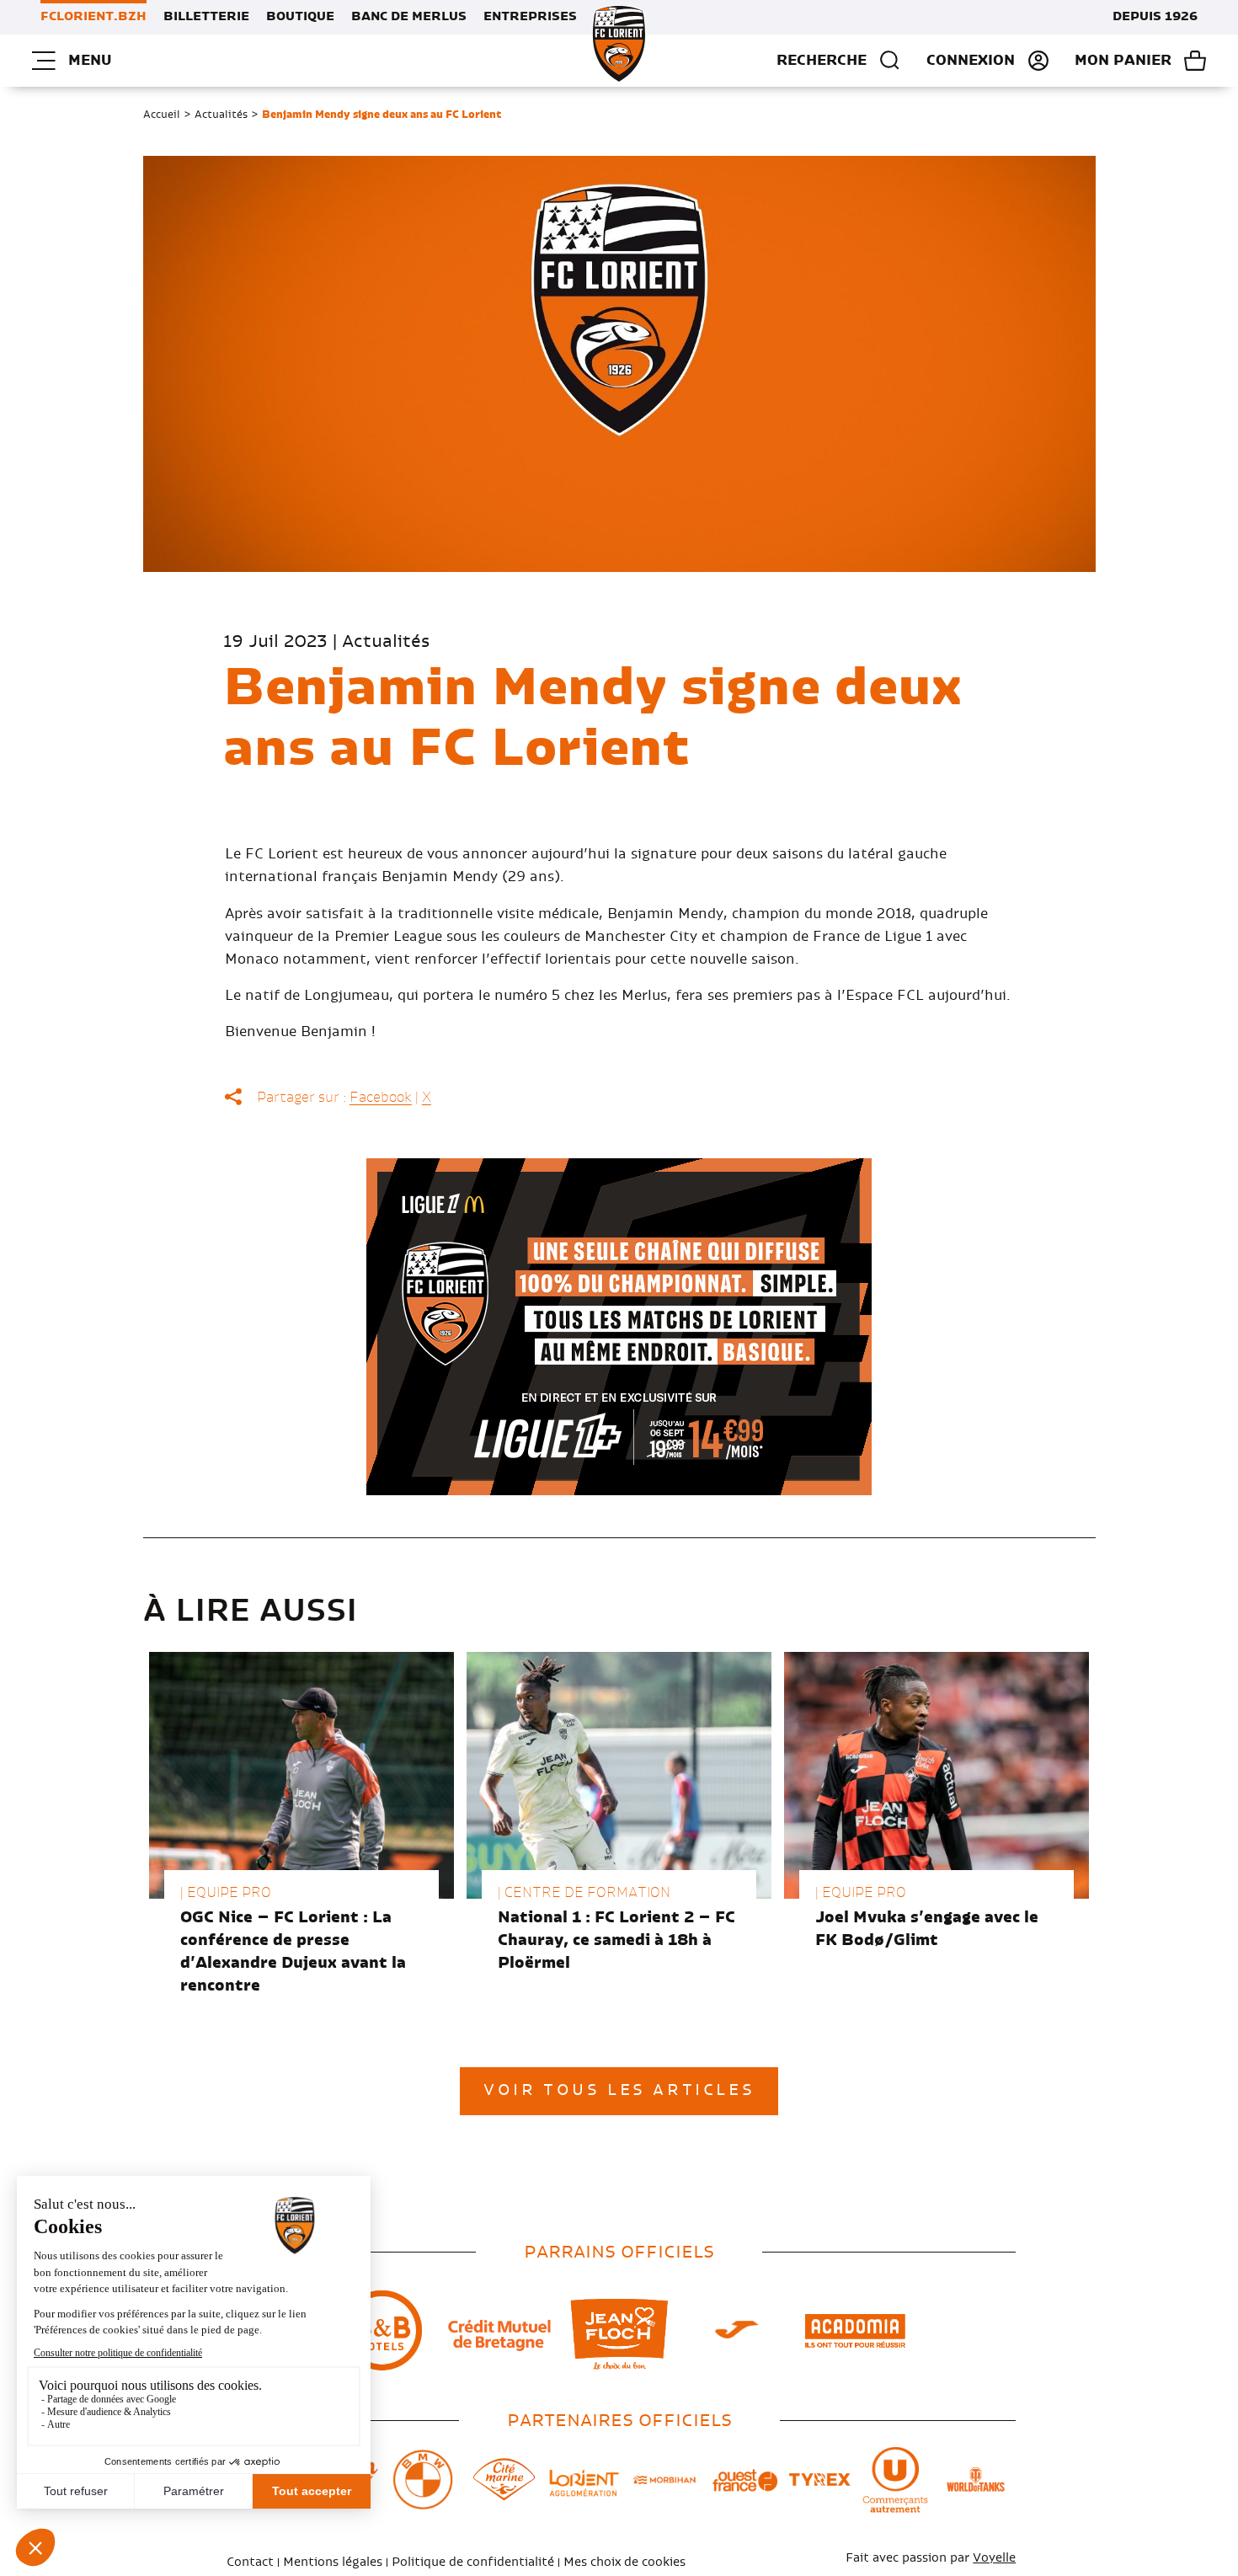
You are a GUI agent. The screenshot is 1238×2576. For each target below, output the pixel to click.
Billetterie (206, 17)
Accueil (162, 115)
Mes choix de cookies (624, 2563)
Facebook (381, 1098)
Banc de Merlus (409, 17)
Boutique (300, 17)
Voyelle (994, 2558)
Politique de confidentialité (473, 2563)
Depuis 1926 (1155, 17)
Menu (90, 61)
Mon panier (1123, 61)
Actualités (221, 115)
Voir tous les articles (619, 2091)
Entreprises (530, 17)
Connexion (971, 61)
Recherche (822, 61)
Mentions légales (333, 2563)
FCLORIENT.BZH (93, 17)
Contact (250, 2563)
